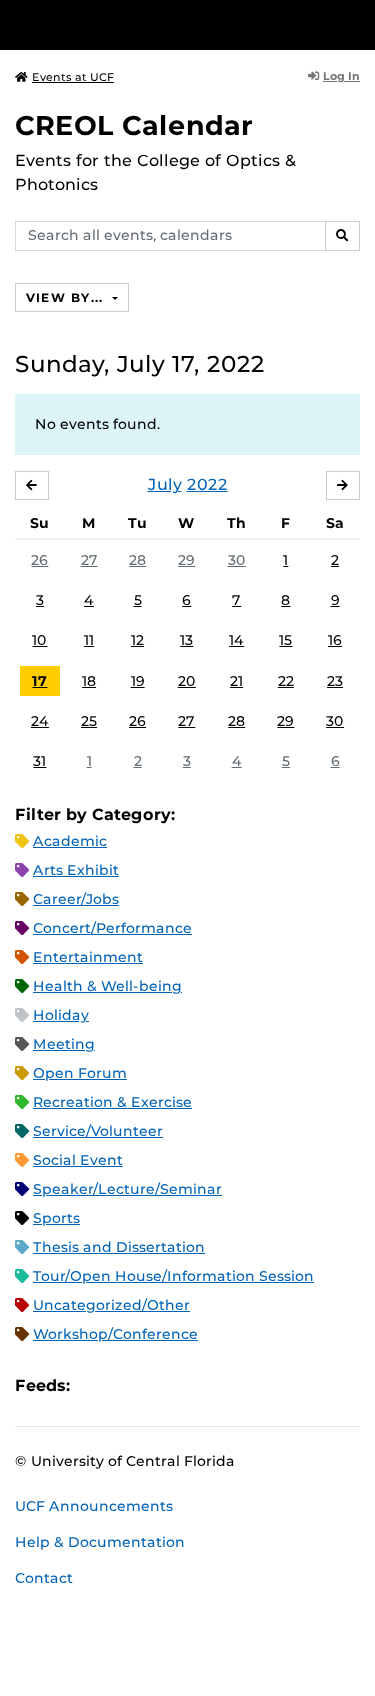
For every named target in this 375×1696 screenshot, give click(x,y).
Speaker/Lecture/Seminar (127, 1189)
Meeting (64, 1044)
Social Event (78, 1160)
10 (39, 640)
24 (40, 721)
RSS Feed (164, 1385)
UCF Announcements (94, 1506)
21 (236, 681)
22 (286, 681)
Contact (44, 1578)
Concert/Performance (112, 928)
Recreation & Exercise (112, 1102)
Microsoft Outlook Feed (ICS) (130, 1385)
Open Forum (80, 1073)
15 (285, 640)
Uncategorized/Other (111, 1305)
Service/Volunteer (98, 1131)
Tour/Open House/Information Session (173, 1276)
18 (89, 681)
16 (335, 640)
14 (236, 640)
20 (187, 681)
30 (237, 560)
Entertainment (88, 957)
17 (39, 681)
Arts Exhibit (76, 870)
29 (186, 560)
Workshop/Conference (115, 1334)
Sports (56, 1218)
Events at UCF (73, 77)
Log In (341, 76)
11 (89, 640)
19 (138, 681)
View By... (67, 297)
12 (137, 640)
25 (89, 721)
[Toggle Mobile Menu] (355, 23)
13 (186, 640)
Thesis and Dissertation (119, 1247)
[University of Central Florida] (152, 24)
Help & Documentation (100, 1542)
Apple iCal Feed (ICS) (96, 1385)
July (165, 484)
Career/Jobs (76, 899)
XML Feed (198, 1385)
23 (335, 681)
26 (39, 560)
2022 (207, 484)
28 (137, 560)
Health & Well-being (107, 986)
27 (89, 560)
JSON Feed (232, 1385)
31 (39, 761)
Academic (70, 841)
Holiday (61, 1015)
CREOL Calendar (134, 125)
